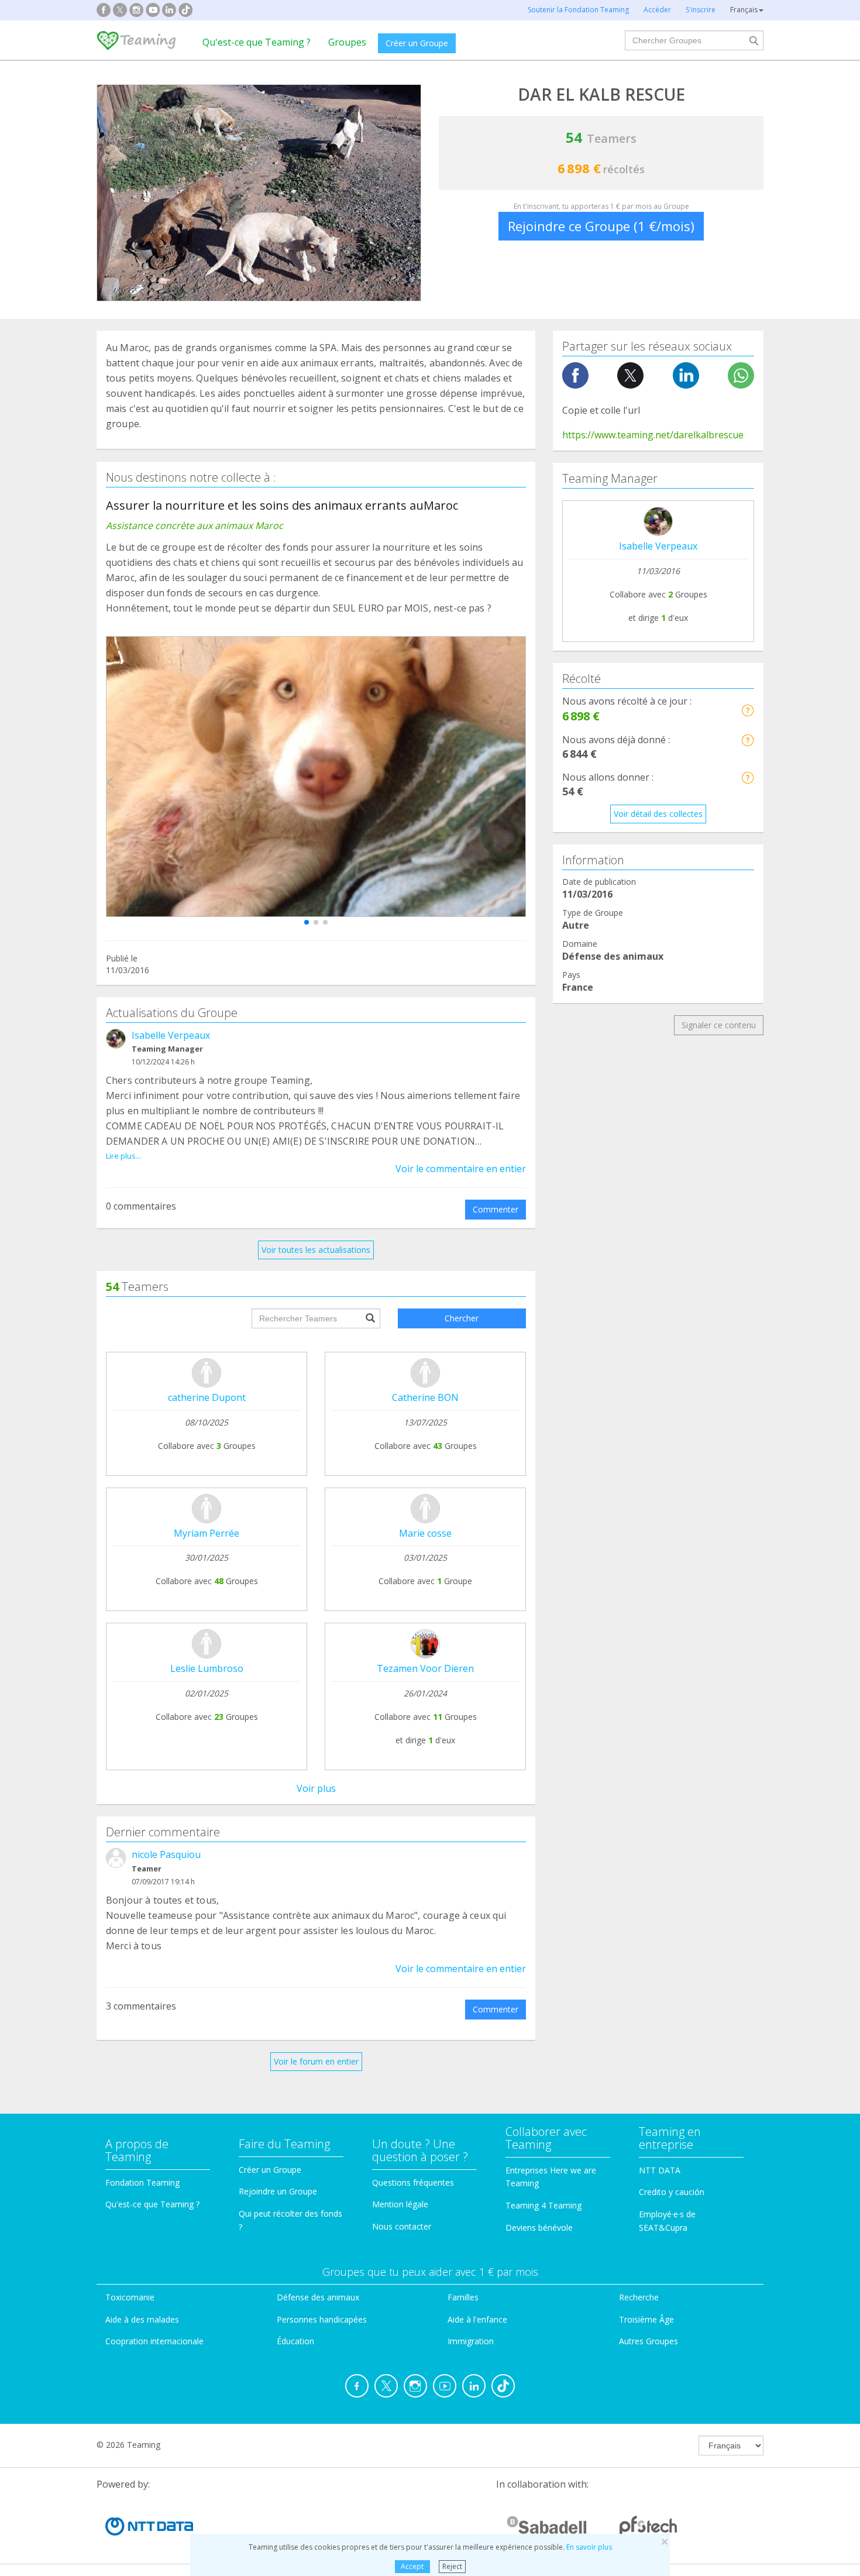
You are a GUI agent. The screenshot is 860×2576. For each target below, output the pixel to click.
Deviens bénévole (539, 2228)
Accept (412, 2566)
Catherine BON (425, 1397)
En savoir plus (589, 2547)
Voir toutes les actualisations (316, 1250)
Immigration (471, 2341)
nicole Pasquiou (166, 1854)
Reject (452, 2566)
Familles (463, 2297)
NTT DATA (660, 2170)
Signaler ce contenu (719, 1025)
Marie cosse (425, 1533)
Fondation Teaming (142, 2182)
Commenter (496, 1209)
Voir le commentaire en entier (461, 1169)
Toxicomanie (130, 2297)
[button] (307, 922)
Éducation (295, 2341)
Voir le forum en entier (316, 2061)
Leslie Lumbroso (207, 1668)
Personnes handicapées (322, 2319)
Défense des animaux (318, 2297)
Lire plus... (123, 1156)
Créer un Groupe (417, 43)
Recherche (639, 2297)
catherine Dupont (207, 1397)
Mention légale (400, 2204)
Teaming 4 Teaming (543, 2205)
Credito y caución (672, 2192)
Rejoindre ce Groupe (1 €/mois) (601, 226)
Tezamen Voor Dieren (425, 1668)
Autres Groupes (649, 2341)
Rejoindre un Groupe (278, 2191)
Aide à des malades (142, 2319)
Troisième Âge (646, 2319)
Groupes (347, 42)
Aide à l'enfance (477, 2319)
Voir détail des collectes (658, 814)
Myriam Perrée (207, 1533)
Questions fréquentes (413, 2182)
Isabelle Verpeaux (171, 1035)
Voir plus (316, 1788)
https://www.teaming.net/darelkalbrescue (653, 435)
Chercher (462, 1318)
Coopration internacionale (154, 2341)
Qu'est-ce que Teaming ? (257, 42)
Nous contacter (402, 2226)
